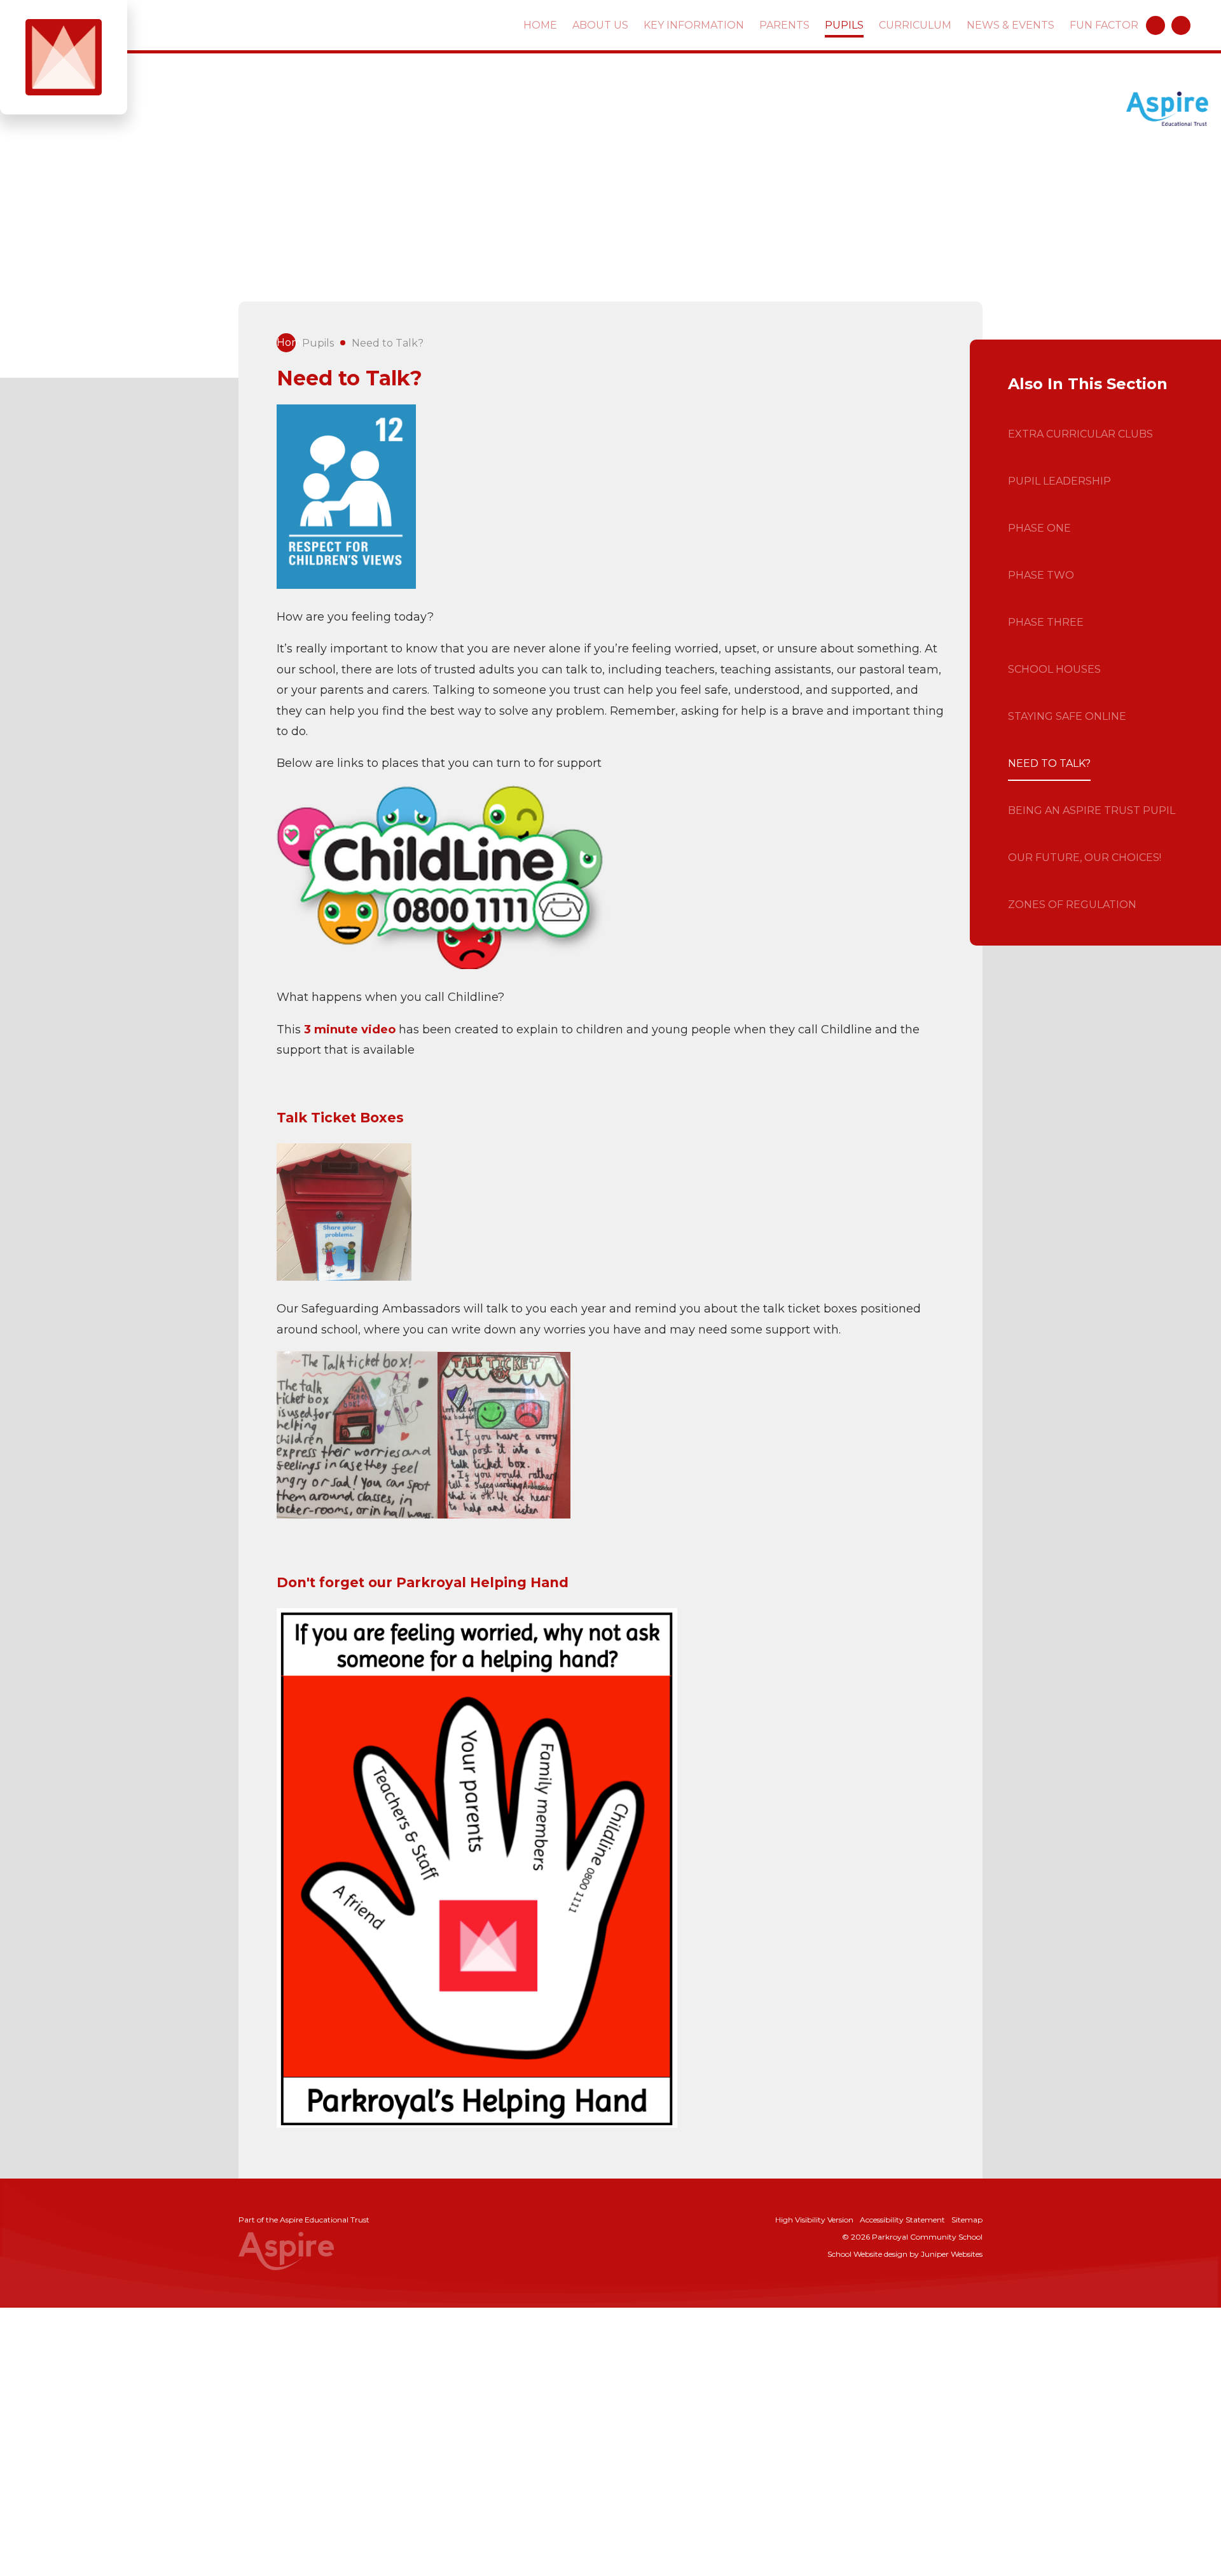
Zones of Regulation (1072, 905)
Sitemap (967, 2220)
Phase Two (1041, 575)
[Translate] (1155, 25)
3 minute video (350, 1030)
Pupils (318, 343)
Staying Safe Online (1067, 716)
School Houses (1054, 669)
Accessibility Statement (902, 2220)
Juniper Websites (952, 2254)
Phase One (1039, 528)
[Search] (1181, 25)
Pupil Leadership (1059, 481)
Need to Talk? (388, 343)
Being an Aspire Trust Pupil (1092, 810)
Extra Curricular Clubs (1080, 434)
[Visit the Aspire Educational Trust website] (1167, 110)
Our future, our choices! (1085, 858)
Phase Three (1046, 622)
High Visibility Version (814, 2220)
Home (286, 342)
